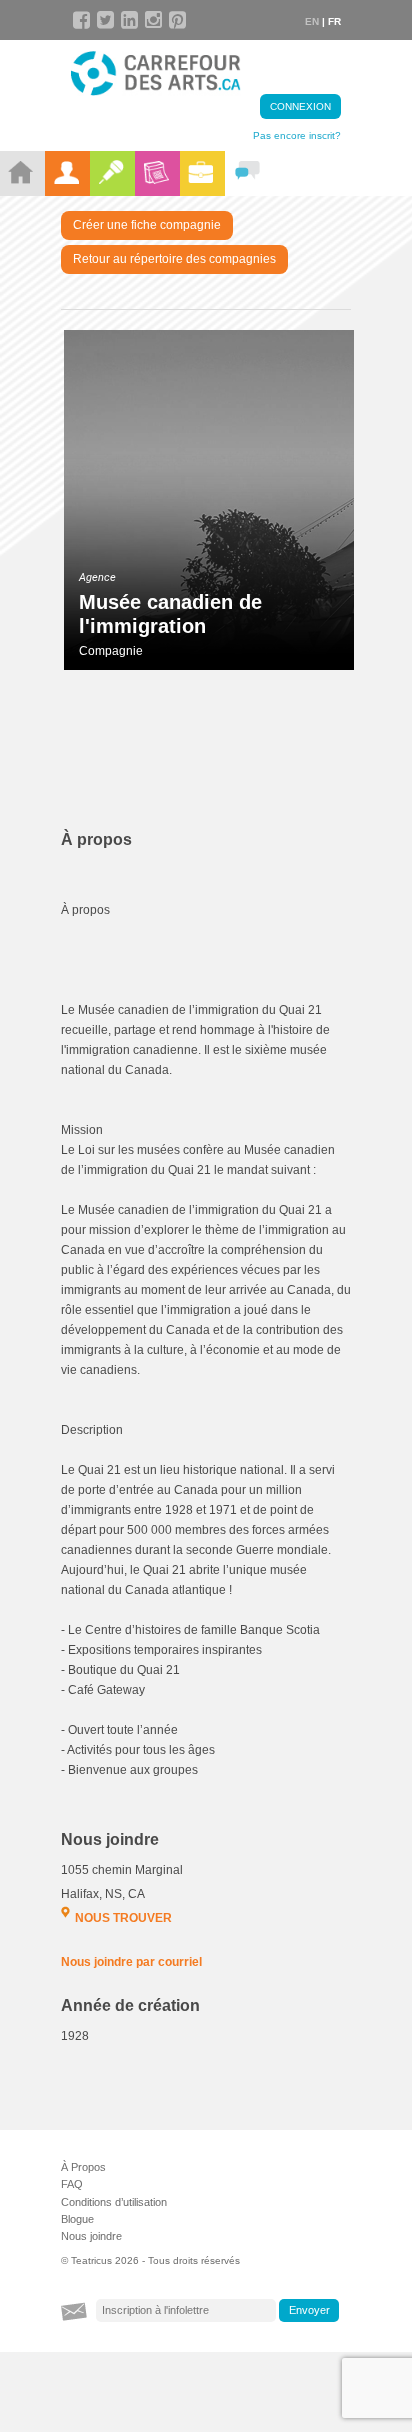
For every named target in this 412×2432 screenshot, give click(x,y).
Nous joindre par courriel (131, 1962)
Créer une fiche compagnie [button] (147, 225)
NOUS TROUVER (123, 1918)
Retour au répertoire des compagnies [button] (174, 259)
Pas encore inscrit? (297, 135)
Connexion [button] (300, 106)
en (312, 21)
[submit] (309, 2311)
